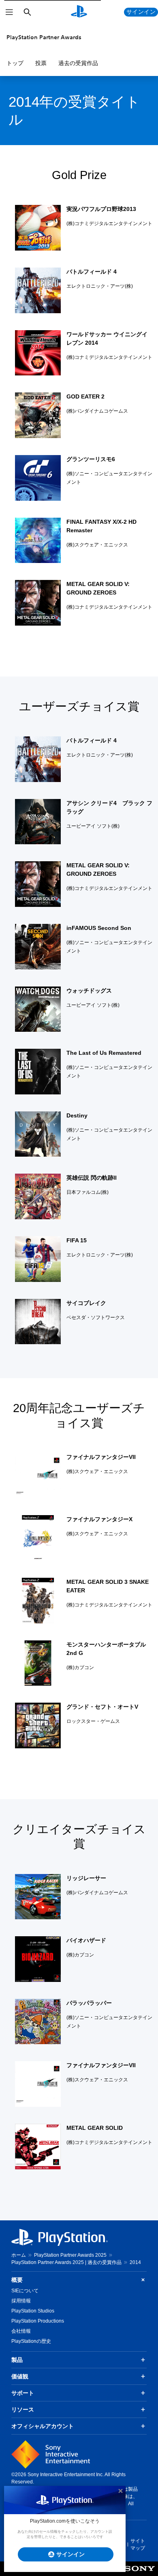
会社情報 (21, 2331)
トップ (15, 63)
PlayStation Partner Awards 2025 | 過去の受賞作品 (66, 2262)
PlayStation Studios (33, 2311)
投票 (41, 63)
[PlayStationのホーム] (79, 12)
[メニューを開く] (9, 12)
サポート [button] (23, 2393)
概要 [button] (17, 2280)
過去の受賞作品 (78, 63)
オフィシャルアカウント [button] (43, 2426)
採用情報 (21, 2301)
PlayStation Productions (38, 2321)
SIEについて (25, 2291)
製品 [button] (17, 2360)
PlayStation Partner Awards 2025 (70, 2255)
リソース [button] (23, 2409)
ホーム (19, 2255)
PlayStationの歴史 (31, 2341)
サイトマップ (138, 2544)
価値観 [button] (20, 2376)
